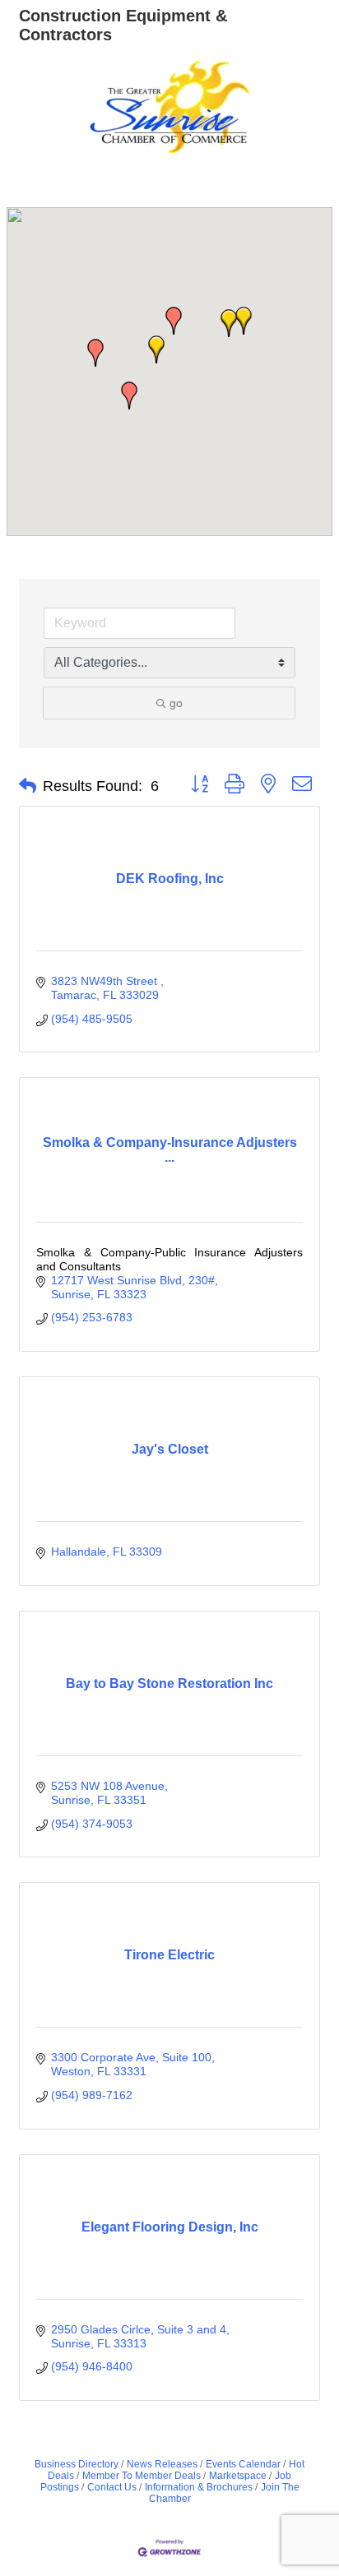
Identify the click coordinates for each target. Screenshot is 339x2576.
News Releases (162, 2464)
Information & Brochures (199, 2487)
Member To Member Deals (142, 2476)
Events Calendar (243, 2464)
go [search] (176, 703)
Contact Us (112, 2487)
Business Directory (77, 2464)
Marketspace (238, 2476)
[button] (156, 349)
